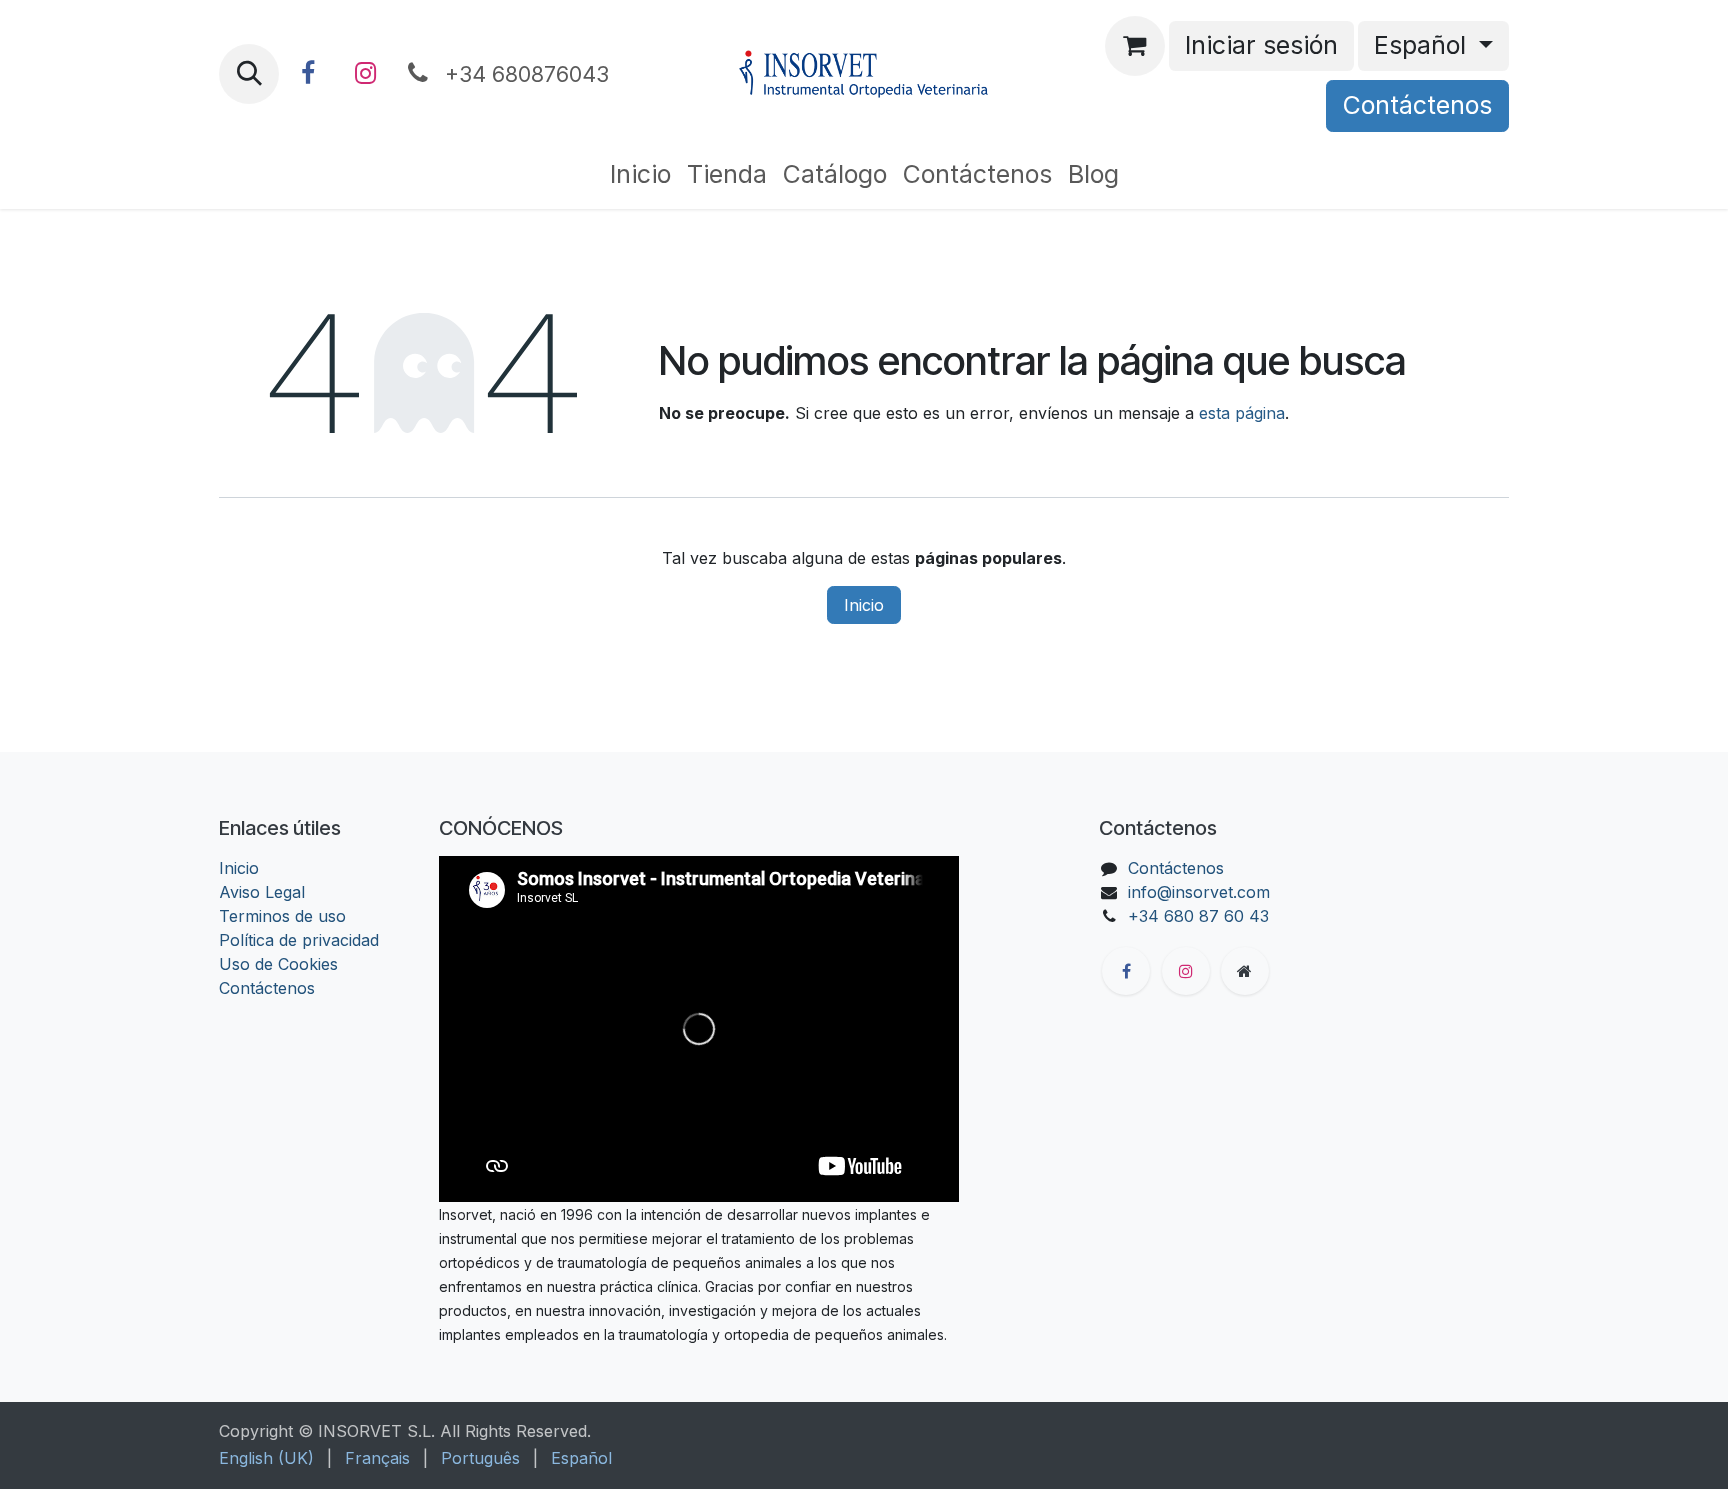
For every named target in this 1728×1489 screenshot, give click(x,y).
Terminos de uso (282, 916)
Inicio (864, 605)
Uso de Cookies (278, 964)
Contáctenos (1417, 105)
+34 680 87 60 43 (1198, 916)
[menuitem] (640, 175)
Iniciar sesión (1261, 45)
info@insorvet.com (1199, 892)
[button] (249, 74)
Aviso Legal (262, 892)
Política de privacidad (299, 940)
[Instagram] (365, 74)
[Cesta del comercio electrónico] (1135, 46)
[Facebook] (308, 74)
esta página (1242, 413)
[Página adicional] (1245, 971)
